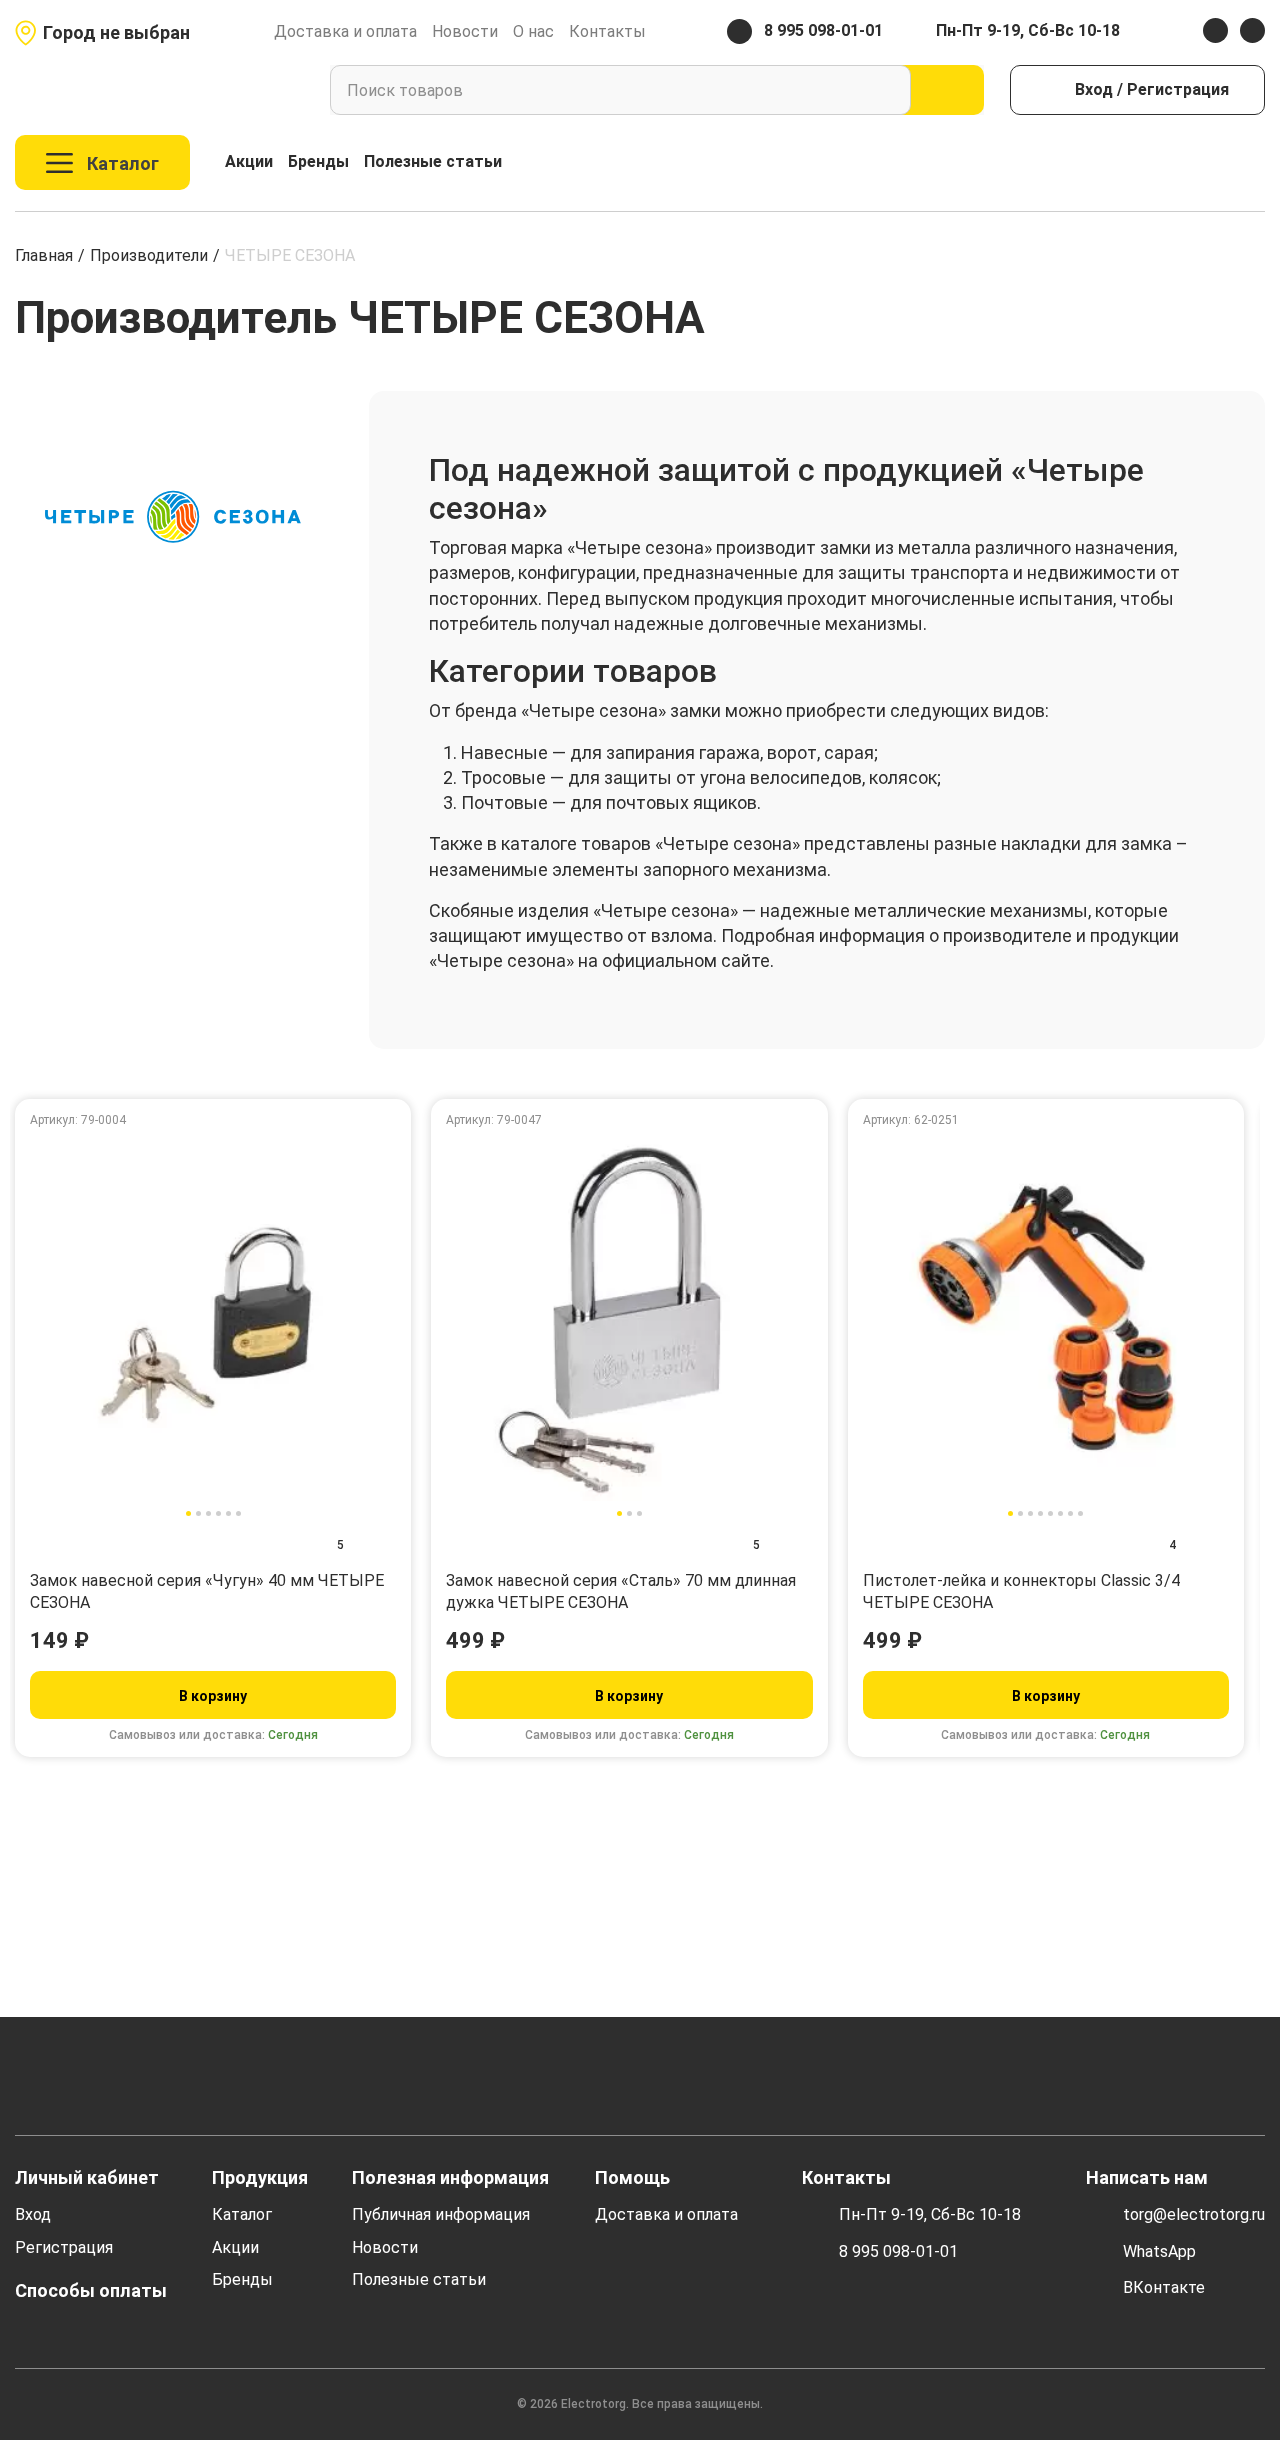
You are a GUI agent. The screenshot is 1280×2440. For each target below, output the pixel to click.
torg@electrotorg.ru (1194, 2214)
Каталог (242, 2214)
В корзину (213, 1696)
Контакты (607, 31)
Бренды (318, 161)
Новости (465, 31)
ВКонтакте (1164, 2287)
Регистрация (64, 2247)
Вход (33, 2214)
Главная (44, 255)
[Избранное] (1210, 162)
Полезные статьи (433, 161)
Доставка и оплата (345, 31)
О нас (533, 31)
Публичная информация (441, 2214)
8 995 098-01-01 (898, 2251)
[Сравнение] (1167, 162)
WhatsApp (1159, 2251)
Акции (249, 161)
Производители (149, 255)
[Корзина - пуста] (1253, 162)
